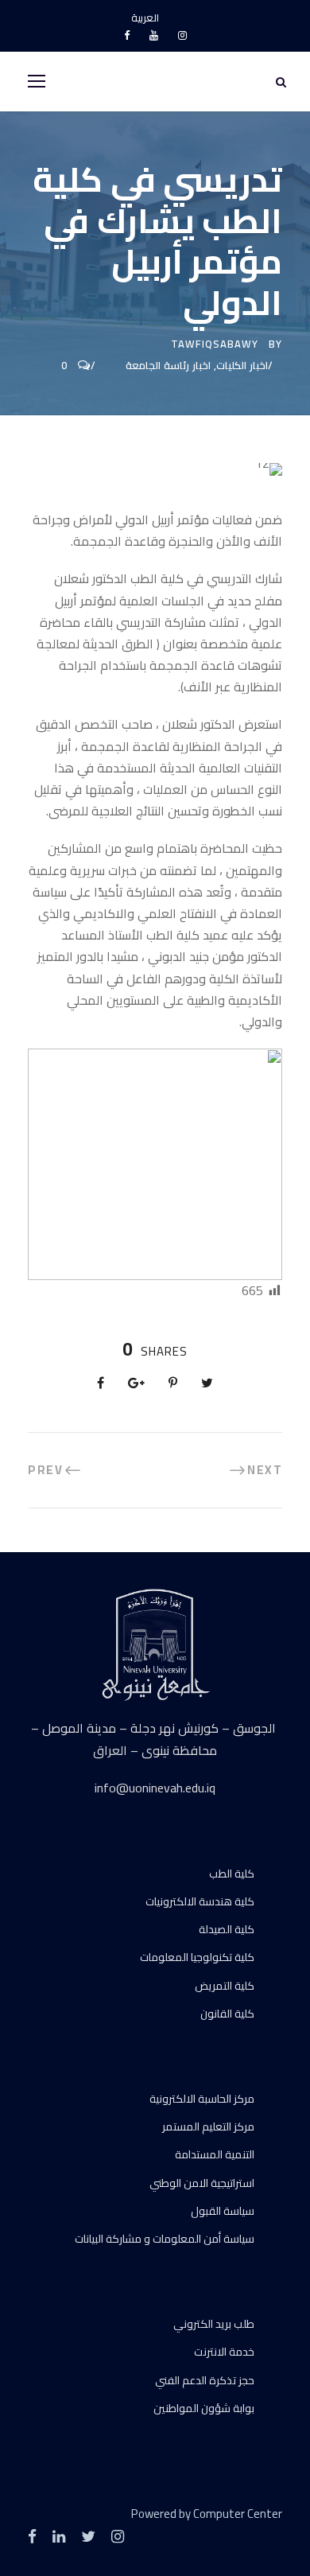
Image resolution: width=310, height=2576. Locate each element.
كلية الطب (232, 1874)
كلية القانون (227, 2014)
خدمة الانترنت (224, 2352)
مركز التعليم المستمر (208, 2127)
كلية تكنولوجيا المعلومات (197, 1957)
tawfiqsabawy (215, 344)
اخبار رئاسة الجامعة (168, 365)
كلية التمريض (225, 1986)
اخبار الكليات (242, 365)
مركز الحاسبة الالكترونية (202, 2099)
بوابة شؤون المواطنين (204, 2408)
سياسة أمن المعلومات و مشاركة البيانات (165, 2239)
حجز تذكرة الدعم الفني (205, 2380)
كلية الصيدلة (227, 1929)
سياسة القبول (223, 2211)
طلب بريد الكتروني (214, 2324)
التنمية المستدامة (215, 2154)
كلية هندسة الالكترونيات (200, 1901)
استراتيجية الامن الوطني (202, 2183)
